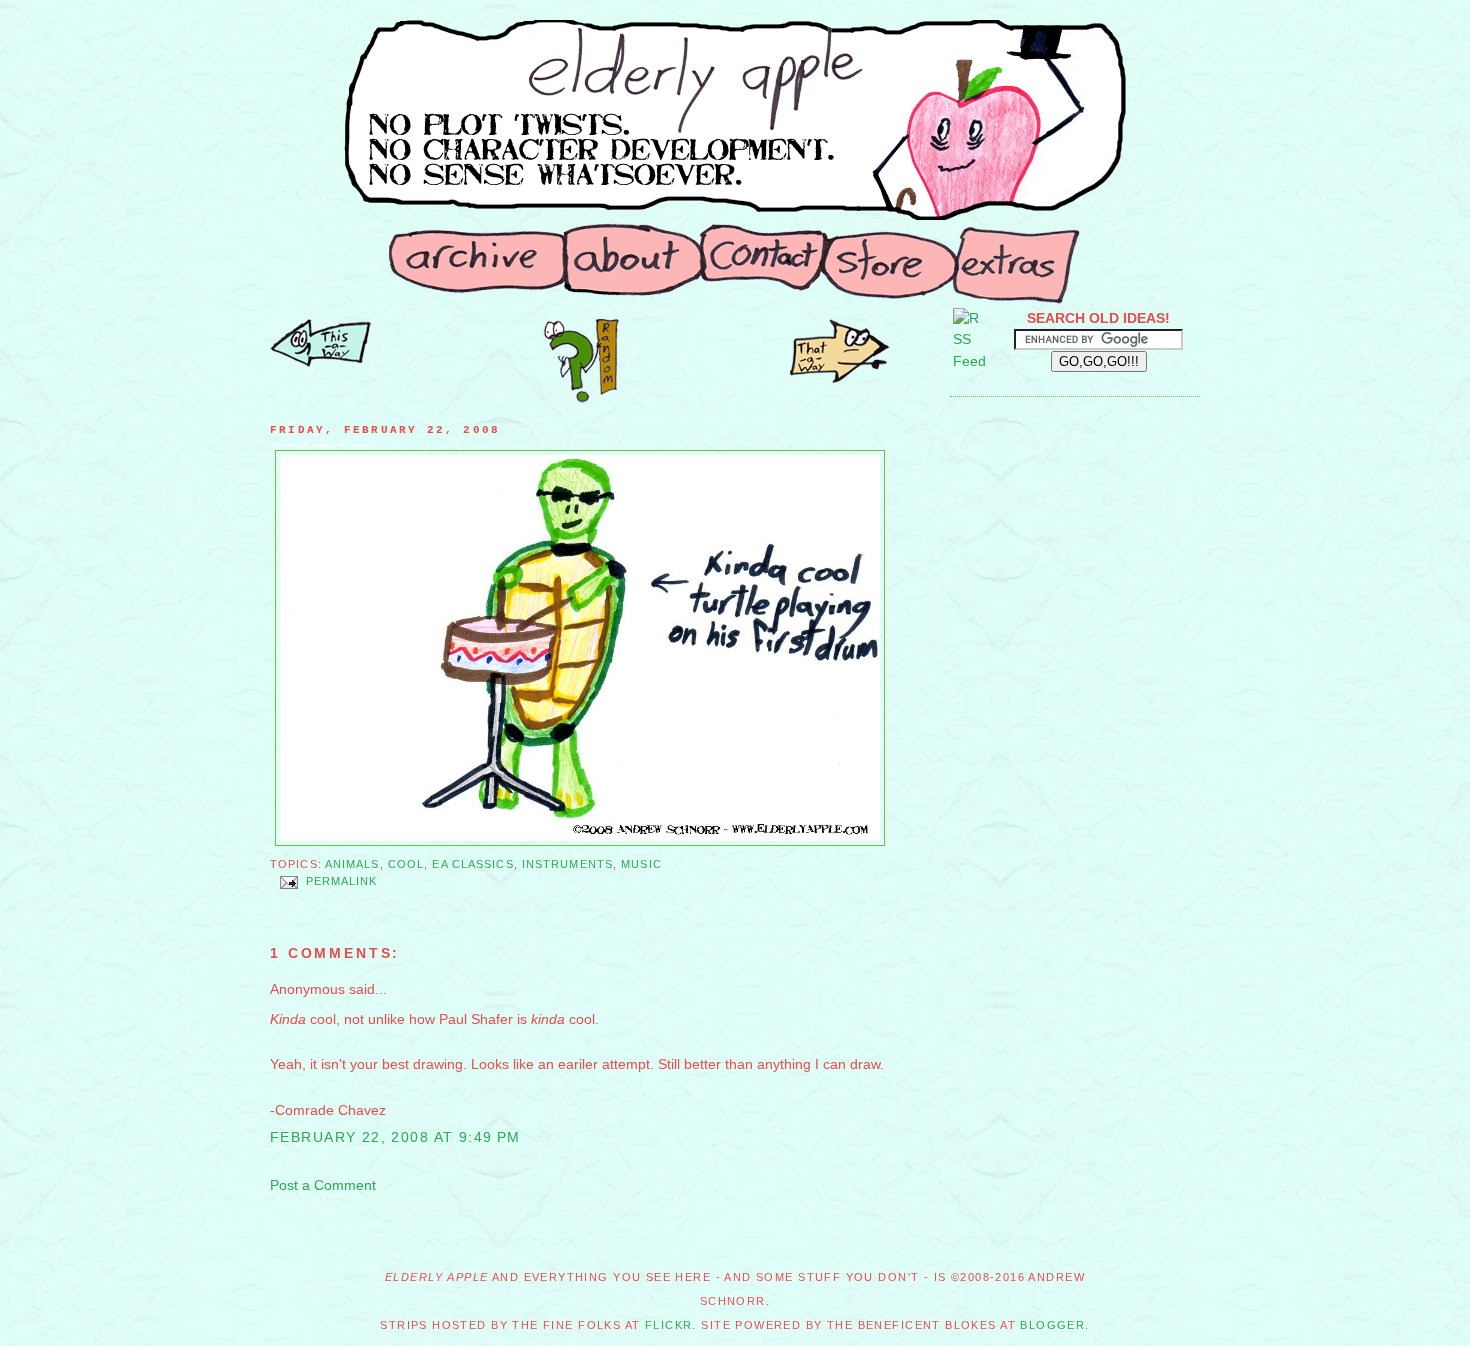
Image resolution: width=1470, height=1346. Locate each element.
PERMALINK (342, 882)
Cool (406, 864)
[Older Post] (320, 362)
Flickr (669, 1325)
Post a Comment (323, 1185)
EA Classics (472, 864)
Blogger (1052, 1325)
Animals (352, 864)
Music (641, 864)
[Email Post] (288, 882)
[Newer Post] (840, 378)
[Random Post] (581, 398)
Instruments (567, 864)
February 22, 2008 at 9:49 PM (395, 1137)
